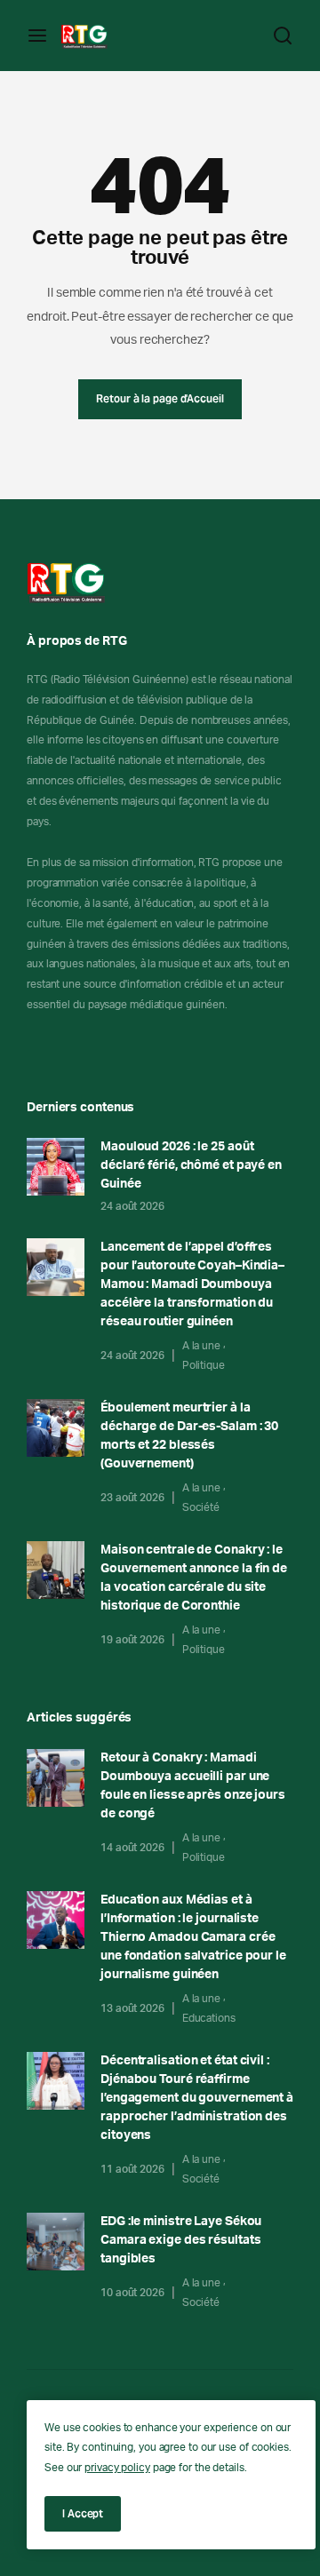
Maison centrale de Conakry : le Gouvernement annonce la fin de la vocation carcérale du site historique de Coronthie (194, 1578)
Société (201, 1507)
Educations (209, 2018)
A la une (201, 1346)
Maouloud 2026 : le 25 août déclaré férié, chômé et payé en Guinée (191, 1165)
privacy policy (117, 2468)
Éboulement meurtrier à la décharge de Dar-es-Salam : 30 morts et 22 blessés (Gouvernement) (189, 1436)
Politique (204, 1365)
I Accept (83, 2513)
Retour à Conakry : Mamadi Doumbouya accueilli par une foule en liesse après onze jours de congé (193, 1786)
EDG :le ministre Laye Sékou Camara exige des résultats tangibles (181, 2240)
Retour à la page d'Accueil (160, 398)
